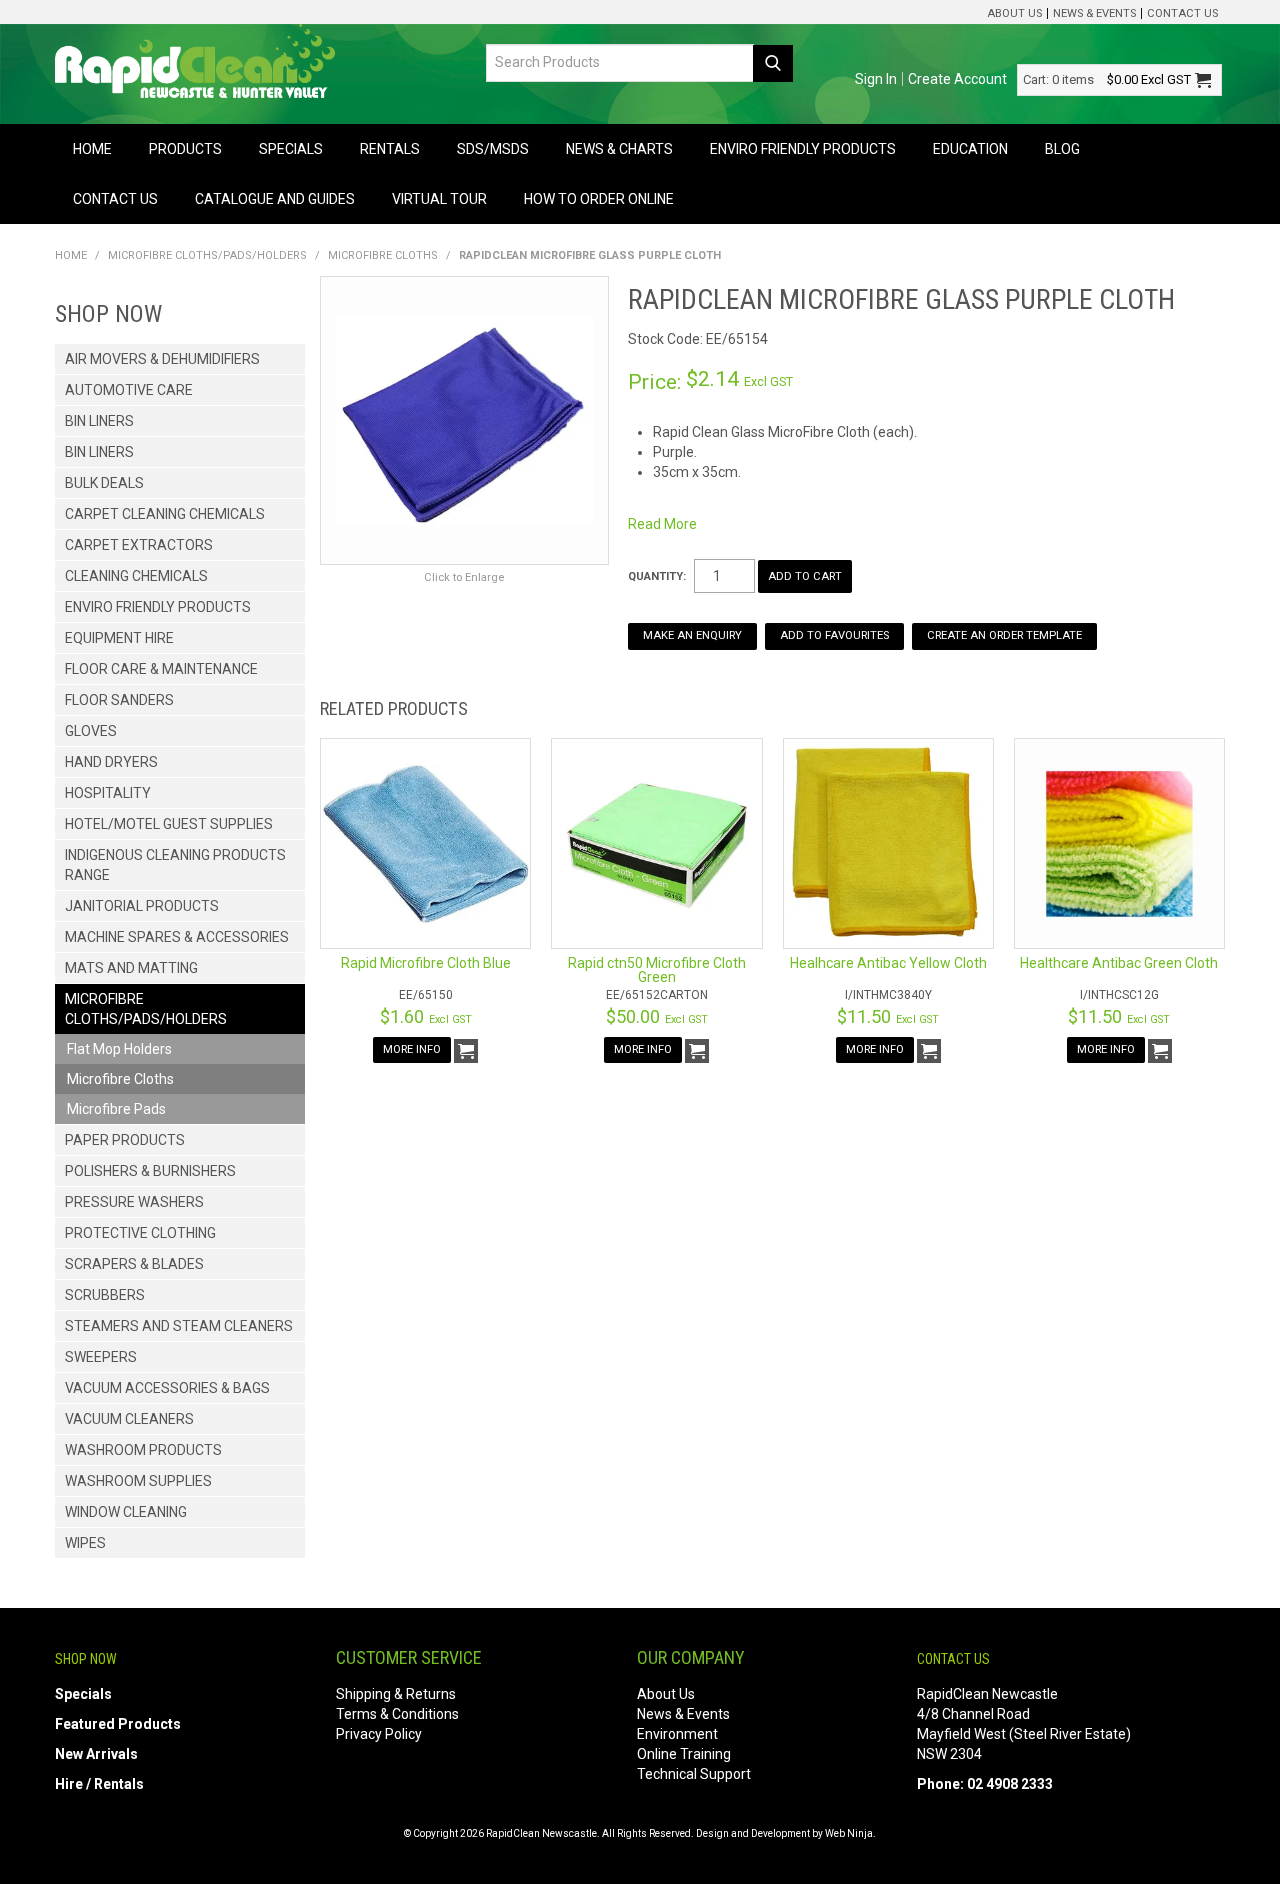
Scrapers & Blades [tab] (134, 1264)
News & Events (1094, 13)
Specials (291, 149)
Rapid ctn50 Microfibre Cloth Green (657, 970)
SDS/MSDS (493, 149)
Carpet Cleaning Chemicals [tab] (165, 514)
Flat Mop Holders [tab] (119, 1049)
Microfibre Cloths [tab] (120, 1079)
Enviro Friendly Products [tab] (158, 607)
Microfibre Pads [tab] (116, 1109)
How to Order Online (599, 199)
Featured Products (118, 1724)
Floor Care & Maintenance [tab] (161, 669)
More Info (412, 1049)
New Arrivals (96, 1754)
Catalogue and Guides (275, 199)
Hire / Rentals (99, 1784)
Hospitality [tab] (108, 793)
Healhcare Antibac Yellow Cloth (888, 963)
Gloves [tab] (91, 731)
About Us (1014, 13)
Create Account (957, 79)
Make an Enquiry (692, 635)
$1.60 (426, 1016)
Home (92, 149)
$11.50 (888, 1016)
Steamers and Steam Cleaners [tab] (179, 1326)
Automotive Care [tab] (129, 390)
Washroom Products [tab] (143, 1450)
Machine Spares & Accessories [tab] (177, 937)
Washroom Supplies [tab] (138, 1481)
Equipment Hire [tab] (119, 638)
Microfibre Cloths (383, 255)
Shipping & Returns (396, 1694)
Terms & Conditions (397, 1714)
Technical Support (694, 1774)
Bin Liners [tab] (99, 421)
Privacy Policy (379, 1734)
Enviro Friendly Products (803, 149)
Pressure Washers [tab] (134, 1202)
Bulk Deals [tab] (104, 483)
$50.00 (657, 1016)
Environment (677, 1734)
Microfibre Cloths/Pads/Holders (207, 255)
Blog (1062, 149)
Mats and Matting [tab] (131, 968)
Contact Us (1182, 13)
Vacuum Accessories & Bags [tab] (167, 1388)
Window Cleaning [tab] (126, 1512)
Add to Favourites (834, 635)
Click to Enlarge (464, 577)
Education (970, 149)
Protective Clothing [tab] (140, 1233)
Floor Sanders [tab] (119, 700)
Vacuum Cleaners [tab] (129, 1419)
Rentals (390, 149)
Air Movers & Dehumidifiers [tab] (162, 359)
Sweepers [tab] (101, 1357)
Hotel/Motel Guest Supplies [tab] (169, 824)
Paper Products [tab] (125, 1140)
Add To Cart (466, 1051)
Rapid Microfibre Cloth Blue (426, 963)
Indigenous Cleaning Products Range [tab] (175, 865)
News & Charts (619, 149)
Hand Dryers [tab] (111, 762)
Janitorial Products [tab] (142, 906)
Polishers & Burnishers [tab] (150, 1171)
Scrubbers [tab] (105, 1295)
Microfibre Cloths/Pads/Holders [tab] (146, 1009)
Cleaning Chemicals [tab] (136, 576)
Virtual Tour (439, 199)
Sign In (876, 79)
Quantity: (657, 576)
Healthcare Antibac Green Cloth (1119, 963)
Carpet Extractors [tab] (139, 545)
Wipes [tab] (85, 1543)
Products (185, 149)
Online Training (684, 1754)
